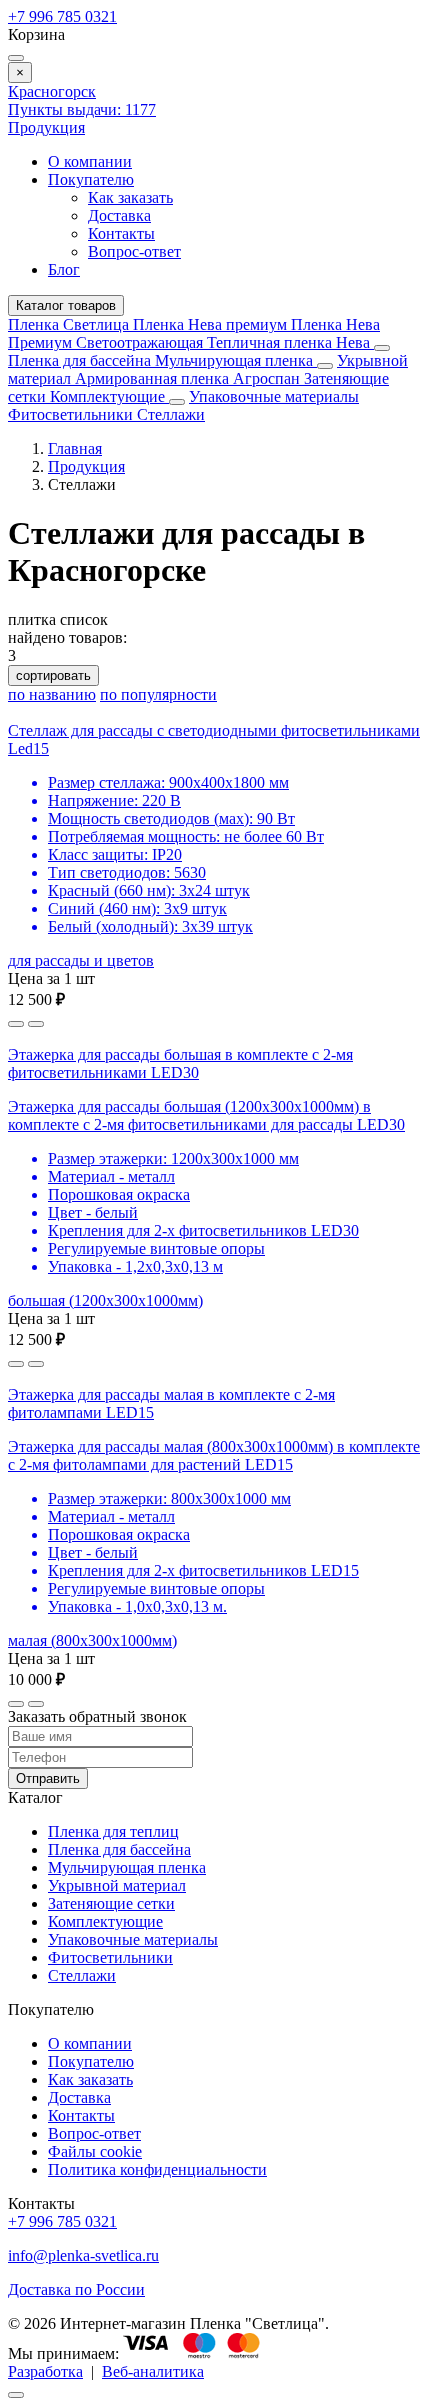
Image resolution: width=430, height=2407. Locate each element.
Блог (64, 269)
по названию (52, 694)
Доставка (119, 215)
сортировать (53, 675)
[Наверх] (16, 2395)
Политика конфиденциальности (157, 2169)
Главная (75, 448)
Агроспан (268, 378)
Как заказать (130, 197)
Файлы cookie (95, 2151)
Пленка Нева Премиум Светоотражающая (194, 333)
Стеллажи (171, 414)
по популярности (158, 694)
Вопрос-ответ (134, 251)
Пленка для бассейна (79, 360)
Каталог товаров (66, 305)
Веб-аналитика (153, 2371)
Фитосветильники (72, 414)
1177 (82, 109)
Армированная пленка (154, 378)
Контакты (121, 233)
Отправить (48, 1778)
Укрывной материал (117, 1885)
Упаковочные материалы (274, 396)
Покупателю (91, 179)
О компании (90, 161)
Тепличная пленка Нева (290, 342)
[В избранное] (16, 1024)
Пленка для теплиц (113, 1831)
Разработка (45, 2371)
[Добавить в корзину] (36, 1024)
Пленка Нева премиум (212, 324)
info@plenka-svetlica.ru (83, 2255)
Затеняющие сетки (111, 1903)
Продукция (46, 127)
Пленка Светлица (70, 324)
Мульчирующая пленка (236, 360)
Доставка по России (76, 2289)
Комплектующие (109, 396)
